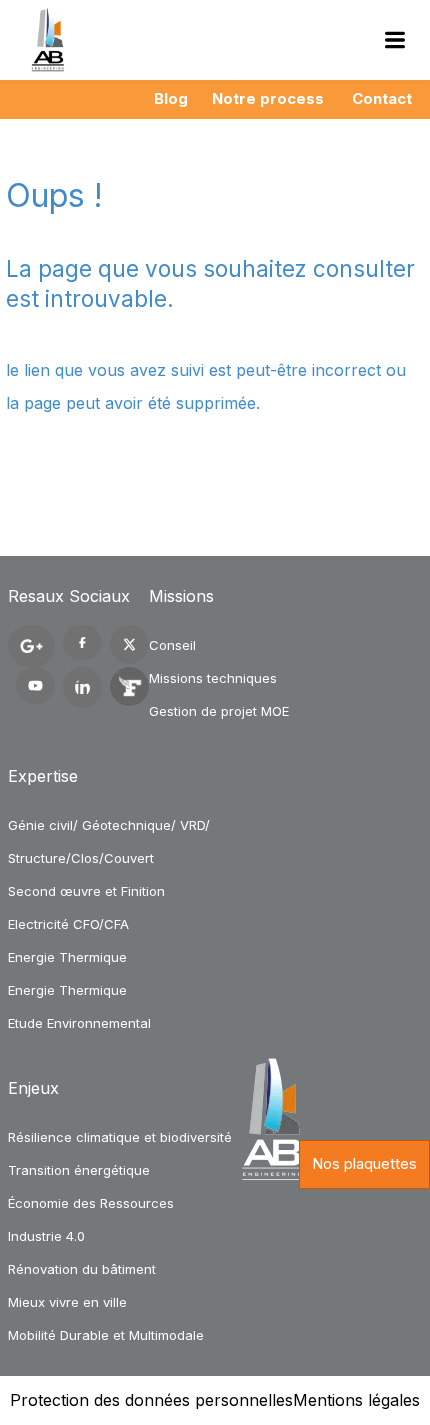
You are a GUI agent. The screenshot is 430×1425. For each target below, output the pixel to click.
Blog (171, 98)
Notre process (268, 98)
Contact (382, 98)
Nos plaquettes (364, 1163)
